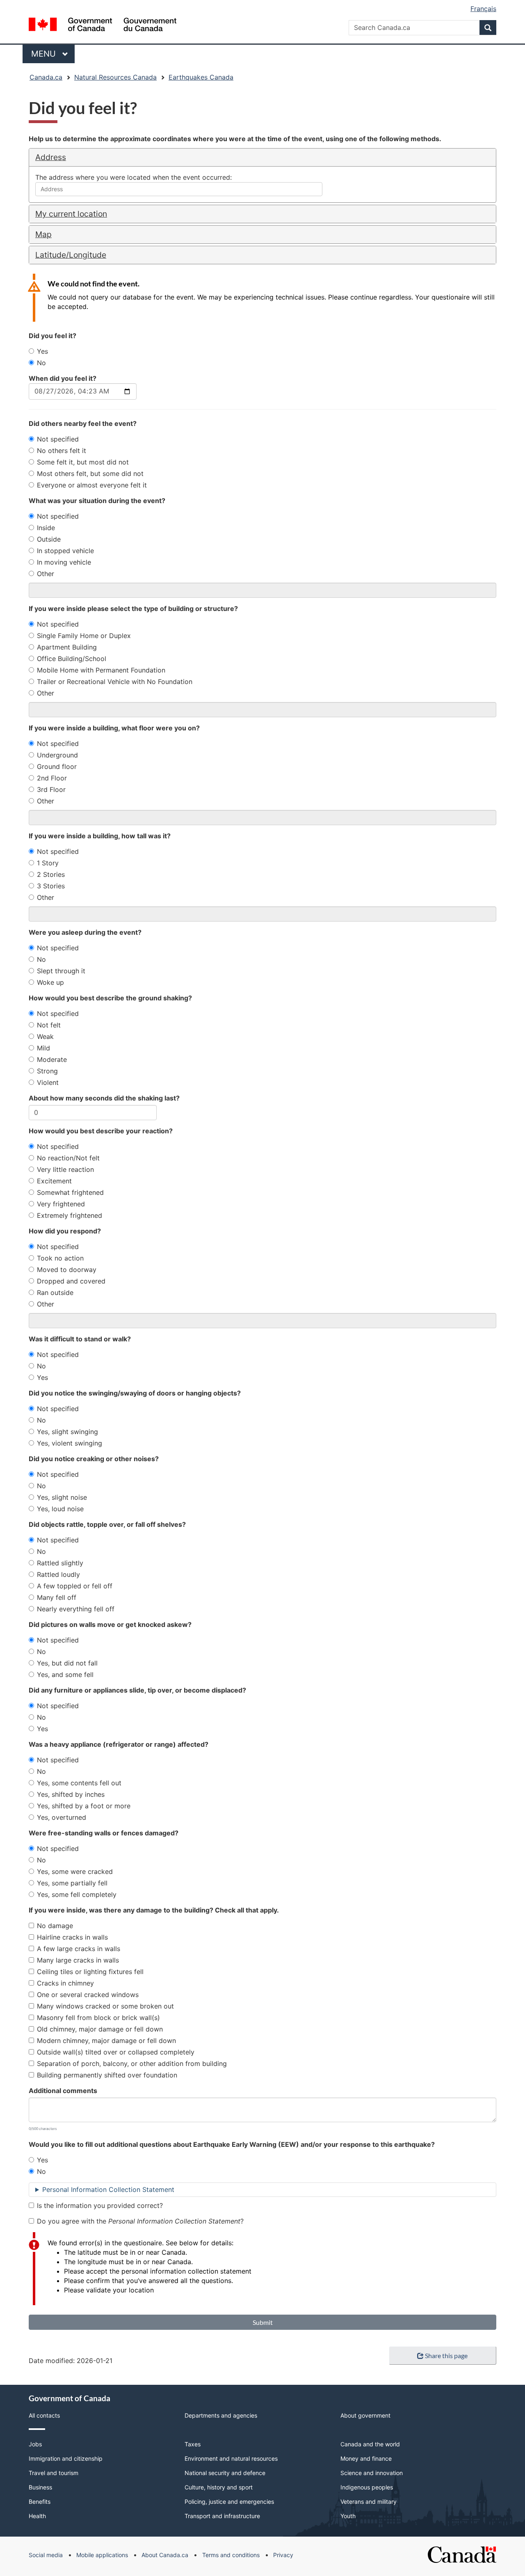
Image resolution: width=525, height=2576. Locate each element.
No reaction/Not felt (68, 1158)
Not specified (58, 439)
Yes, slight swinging (67, 1432)
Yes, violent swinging (70, 1443)
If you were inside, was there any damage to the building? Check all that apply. (154, 1910)
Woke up (50, 982)
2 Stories (51, 874)
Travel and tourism (54, 2473)
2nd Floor (52, 778)
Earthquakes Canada (201, 77)
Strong (47, 1071)
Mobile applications (102, 2555)
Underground (57, 755)
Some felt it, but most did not (83, 462)
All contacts (44, 2415)
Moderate (52, 1059)
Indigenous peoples (367, 2487)
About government (365, 2415)
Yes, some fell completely (77, 1894)
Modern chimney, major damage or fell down (106, 2041)
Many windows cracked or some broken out (105, 2006)
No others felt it (62, 451)
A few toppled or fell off (75, 1586)
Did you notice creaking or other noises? (94, 1459)
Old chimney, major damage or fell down (100, 2029)
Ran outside (55, 1293)
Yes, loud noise (60, 1509)
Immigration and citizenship (66, 2458)
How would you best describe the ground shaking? (110, 998)
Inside (46, 528)
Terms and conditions (231, 2555)
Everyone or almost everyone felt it (92, 485)
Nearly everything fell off (76, 1609)
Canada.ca (46, 77)
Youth (348, 2516)
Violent (48, 1082)
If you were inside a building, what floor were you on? (114, 728)
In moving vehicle (64, 562)
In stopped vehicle (65, 551)
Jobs (35, 2444)
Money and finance (366, 2458)
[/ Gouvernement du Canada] (103, 26)
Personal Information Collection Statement (108, 2189)
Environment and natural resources (231, 2458)
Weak (45, 1036)
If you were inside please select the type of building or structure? (133, 609)
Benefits (40, 2502)
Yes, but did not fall (67, 1663)
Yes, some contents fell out (79, 1783)
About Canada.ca (165, 2555)
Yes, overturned (62, 1817)
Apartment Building (67, 647)
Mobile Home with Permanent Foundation (101, 670)
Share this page (446, 2355)
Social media (46, 2555)
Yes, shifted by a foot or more (84, 1806)
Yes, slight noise (62, 1497)
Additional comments (63, 2091)
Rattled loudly (58, 1574)
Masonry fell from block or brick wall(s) (98, 2018)
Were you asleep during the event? (85, 932)
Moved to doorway (67, 1270)
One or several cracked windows (88, 1995)
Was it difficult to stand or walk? (80, 1339)
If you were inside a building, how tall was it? (100, 836)
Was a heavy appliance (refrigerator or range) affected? (119, 1744)
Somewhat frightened (70, 1192)
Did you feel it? (52, 336)
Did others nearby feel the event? (83, 423)
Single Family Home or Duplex (84, 636)
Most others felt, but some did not (90, 474)
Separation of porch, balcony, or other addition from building (132, 2064)
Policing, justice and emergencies (229, 2502)
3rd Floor (51, 789)
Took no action (60, 1258)
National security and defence (225, 2473)
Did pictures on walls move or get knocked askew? (110, 1624)
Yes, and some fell (65, 1675)
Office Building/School (72, 659)
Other (46, 574)
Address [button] (51, 157)
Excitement (54, 1181)
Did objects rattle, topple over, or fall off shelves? (107, 1524)
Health (37, 2516)
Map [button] (43, 234)
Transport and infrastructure (222, 2516)
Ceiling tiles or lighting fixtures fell (90, 1972)
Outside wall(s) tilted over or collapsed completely (116, 2052)
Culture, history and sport (219, 2487)
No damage (55, 1926)
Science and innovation (372, 2473)
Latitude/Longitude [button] (71, 255)
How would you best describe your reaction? (101, 1131)
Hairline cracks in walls (72, 1937)
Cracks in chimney (65, 1983)
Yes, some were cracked (75, 1871)
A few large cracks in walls (79, 1949)
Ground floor (57, 766)
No (41, 363)
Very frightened (61, 1204)
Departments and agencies (221, 2415)
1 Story (48, 863)
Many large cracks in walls (78, 1960)
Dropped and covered (71, 1281)
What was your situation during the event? (97, 501)
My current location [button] (71, 214)
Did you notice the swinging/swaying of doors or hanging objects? (135, 1393)
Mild (43, 1048)
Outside (49, 539)
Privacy (283, 2555)
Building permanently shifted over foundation (107, 2075)
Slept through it (61, 971)
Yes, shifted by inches (71, 1794)
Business (40, 2487)
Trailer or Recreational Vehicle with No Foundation (115, 682)
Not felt (49, 1025)
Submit (263, 2322)
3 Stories (51, 886)
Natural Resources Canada (115, 77)
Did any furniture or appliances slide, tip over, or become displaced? (137, 1690)
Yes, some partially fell (72, 1883)
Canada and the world (370, 2444)
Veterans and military (369, 2502)
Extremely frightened (70, 1215)
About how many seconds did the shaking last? (104, 1098)
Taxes (193, 2444)
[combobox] (179, 189)
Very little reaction (65, 1169)
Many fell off (57, 1597)
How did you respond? (65, 1231)
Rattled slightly (60, 1563)
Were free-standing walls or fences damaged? (104, 1833)
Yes (42, 351)
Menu (45, 54)
